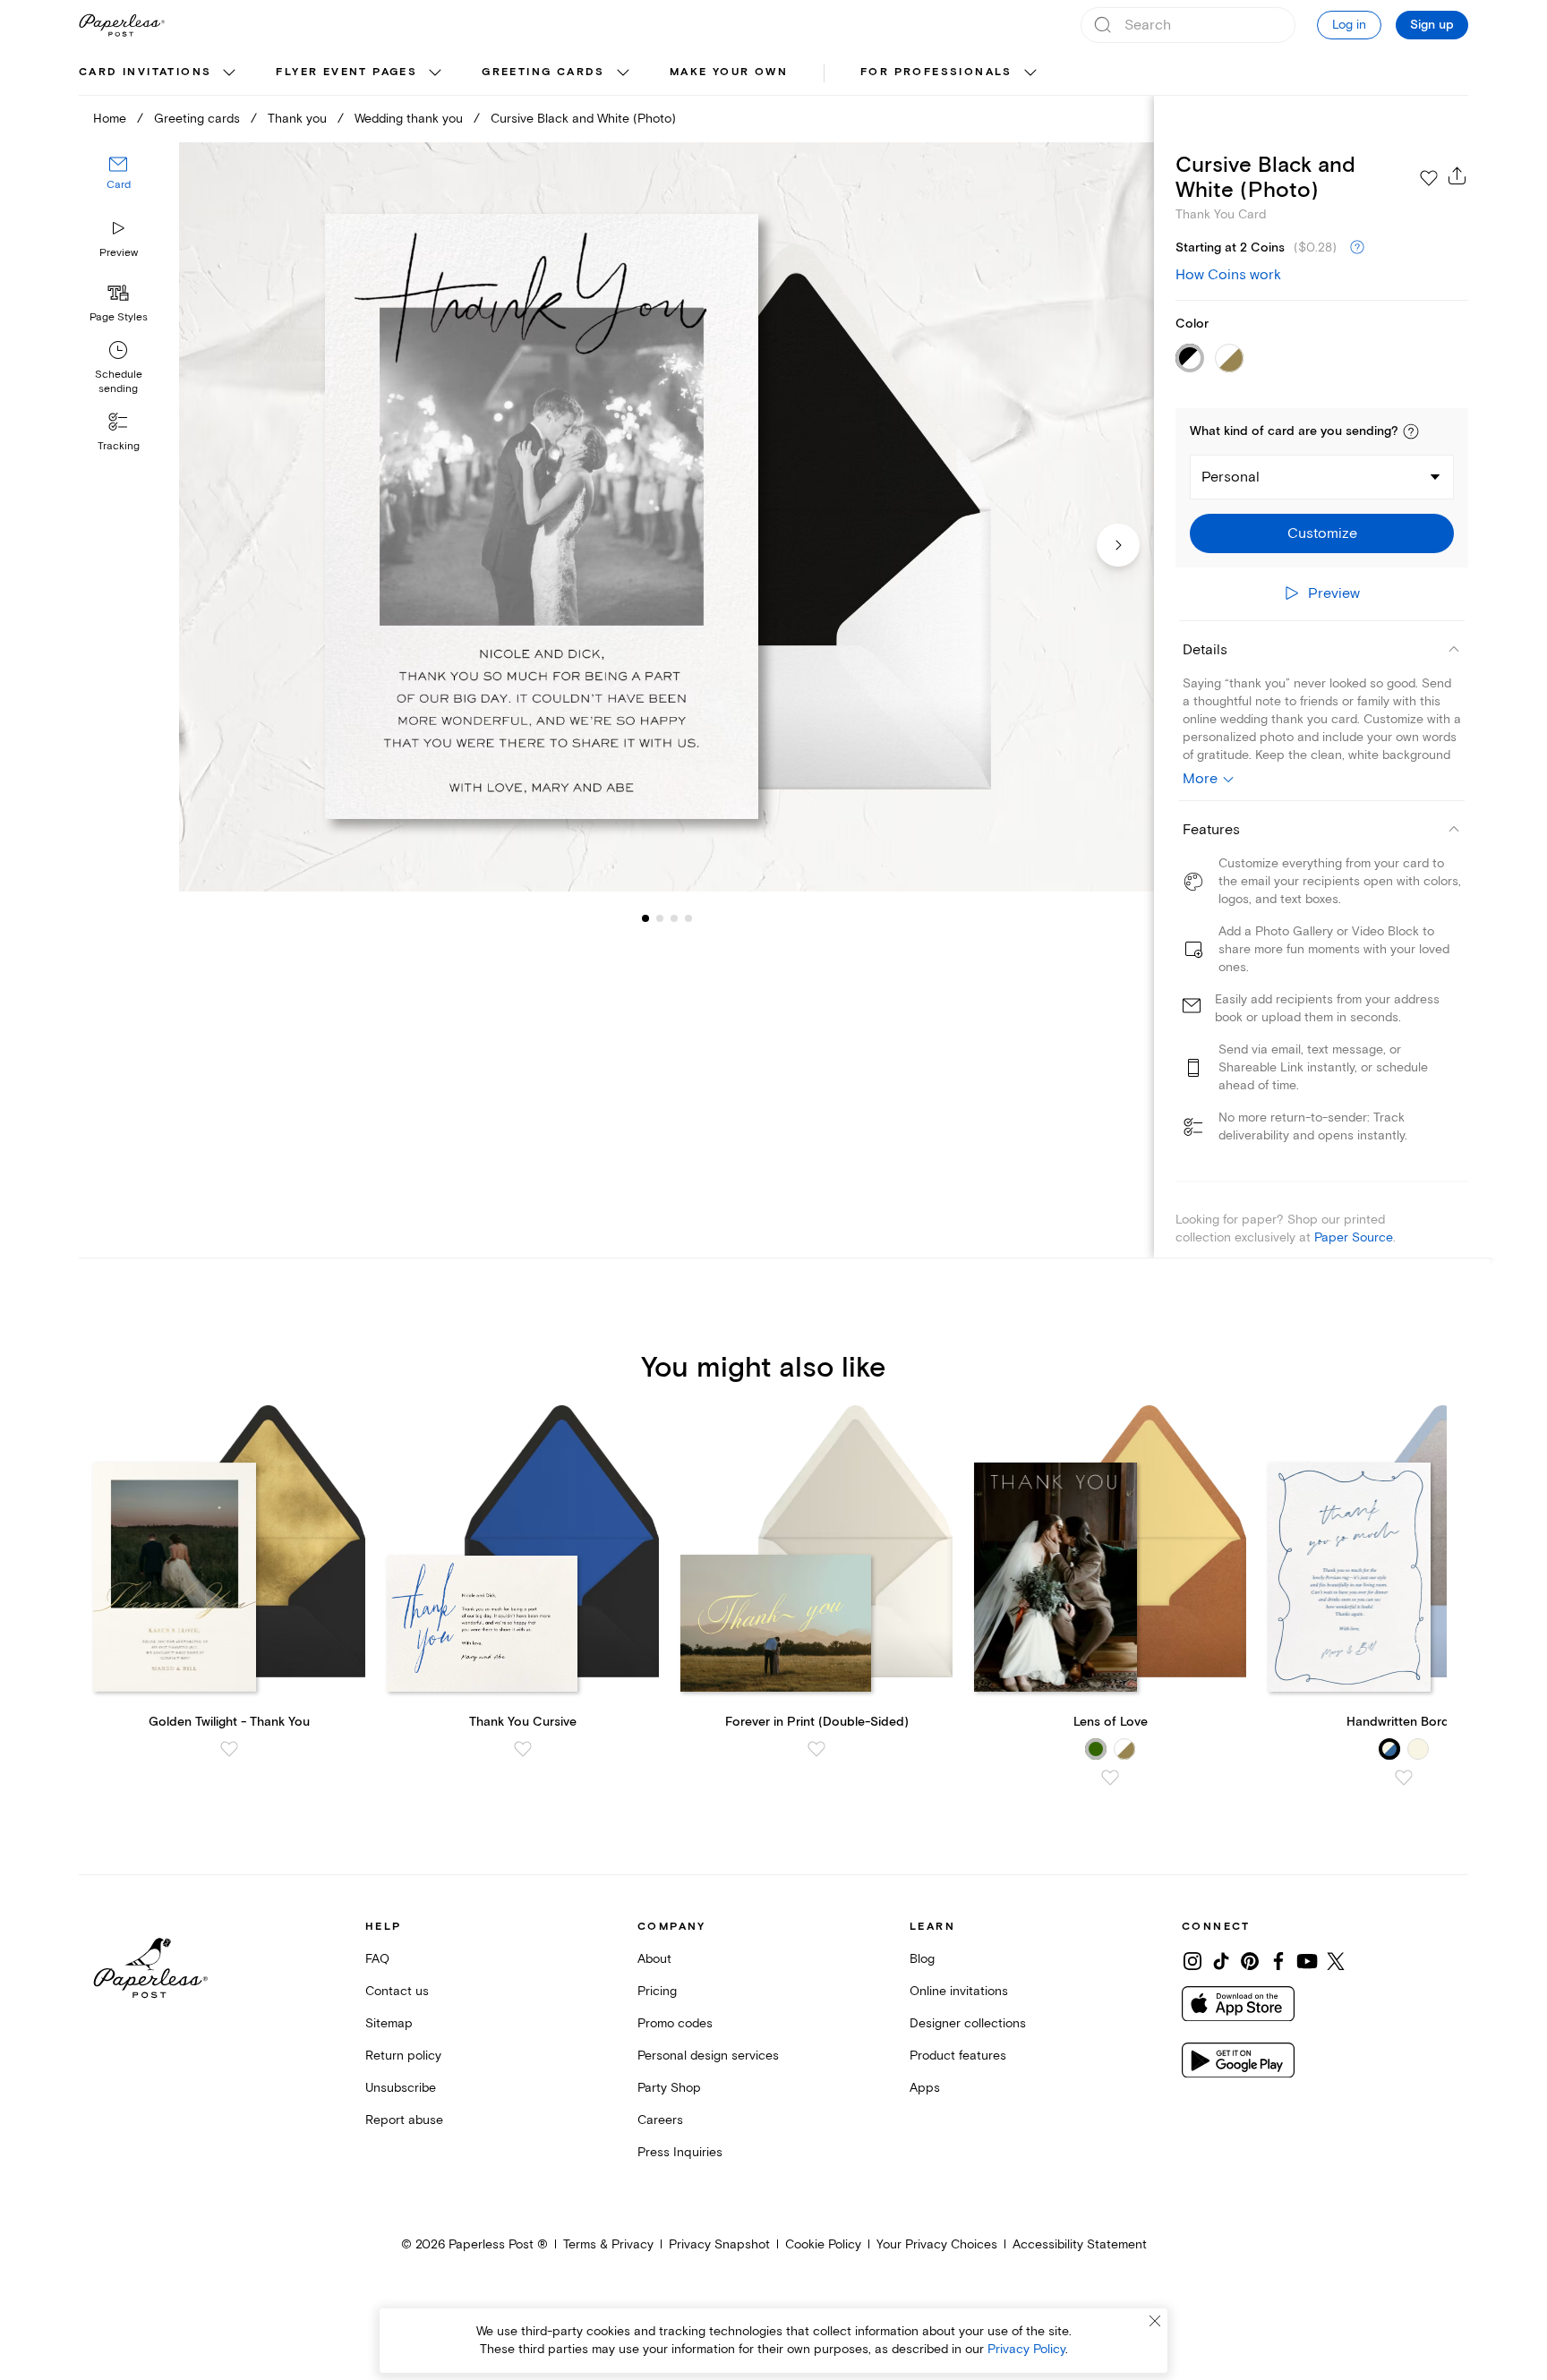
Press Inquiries (680, 2152)
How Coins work (1228, 275)
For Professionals (936, 72)
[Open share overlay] (1457, 175)
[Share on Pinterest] (1250, 1961)
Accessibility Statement (1080, 2244)
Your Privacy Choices (937, 2244)
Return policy (403, 2056)
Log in (1349, 25)
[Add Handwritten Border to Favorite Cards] (1404, 1778)
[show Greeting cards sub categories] (623, 73)
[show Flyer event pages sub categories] (435, 73)
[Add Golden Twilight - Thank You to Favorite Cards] (229, 1749)
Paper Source (1354, 1237)
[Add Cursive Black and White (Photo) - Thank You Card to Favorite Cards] (1429, 178)
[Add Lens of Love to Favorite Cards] (1110, 1778)
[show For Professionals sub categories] (1030, 73)
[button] (1411, 431)
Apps (925, 2088)
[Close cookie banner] (1155, 2321)
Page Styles (119, 317)
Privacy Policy (1026, 2349)
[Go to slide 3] (660, 918)
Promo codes (675, 2023)
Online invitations (959, 1991)
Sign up (1432, 25)
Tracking (119, 446)
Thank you (297, 119)
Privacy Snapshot (719, 2244)
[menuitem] (159, 73)
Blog (922, 1959)
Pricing (657, 1991)
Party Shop (669, 2088)
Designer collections (968, 2023)
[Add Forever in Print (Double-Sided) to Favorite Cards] (816, 1749)
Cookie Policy (823, 2244)
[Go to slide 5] (688, 918)
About (654, 1959)
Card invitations (145, 72)
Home (110, 119)
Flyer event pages (346, 72)
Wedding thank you (409, 119)
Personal (1231, 477)
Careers (660, 2120)
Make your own (729, 72)
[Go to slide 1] (645, 918)
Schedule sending (119, 382)
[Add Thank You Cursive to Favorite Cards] (523, 1749)
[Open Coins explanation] (1357, 248)
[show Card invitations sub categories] (229, 73)
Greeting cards (543, 72)
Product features (958, 2056)
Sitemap (389, 2023)
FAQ (377, 1959)
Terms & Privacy (608, 2244)
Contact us (397, 1991)
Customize (1322, 533)
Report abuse (404, 2120)
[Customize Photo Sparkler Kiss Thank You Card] (666, 517)
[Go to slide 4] (674, 918)
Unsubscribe (401, 2088)
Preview (119, 253)
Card (119, 186)
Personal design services (708, 2056)
